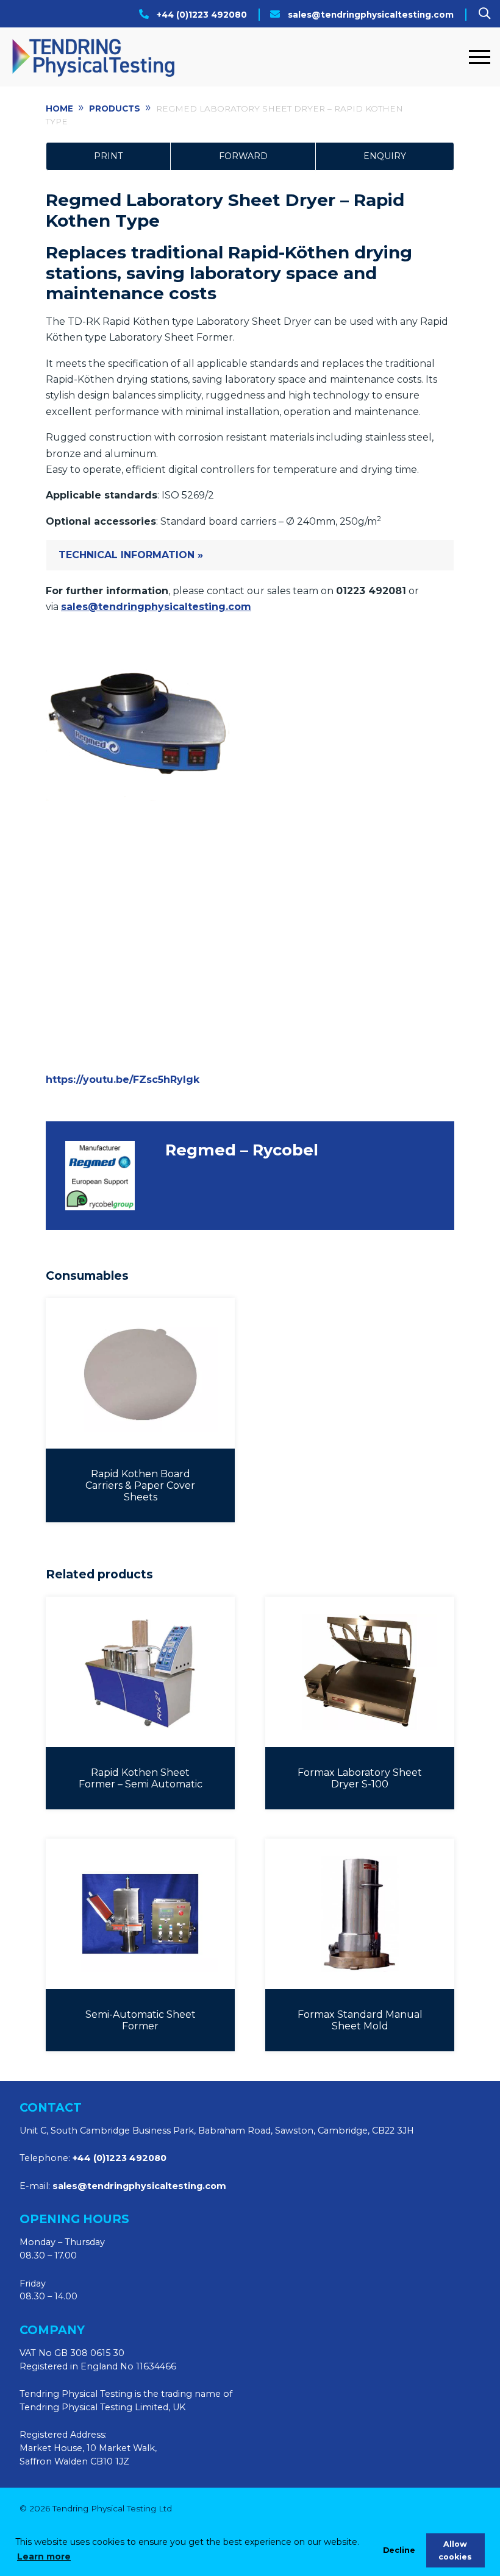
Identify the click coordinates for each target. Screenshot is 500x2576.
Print (108, 156)
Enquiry (385, 156)
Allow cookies (455, 2550)
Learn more (44, 2556)
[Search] (484, 13)
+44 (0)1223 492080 (202, 15)
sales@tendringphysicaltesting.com (371, 15)
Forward (243, 156)
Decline (399, 2550)
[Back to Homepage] (236, 57)
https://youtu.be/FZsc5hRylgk (123, 1080)
